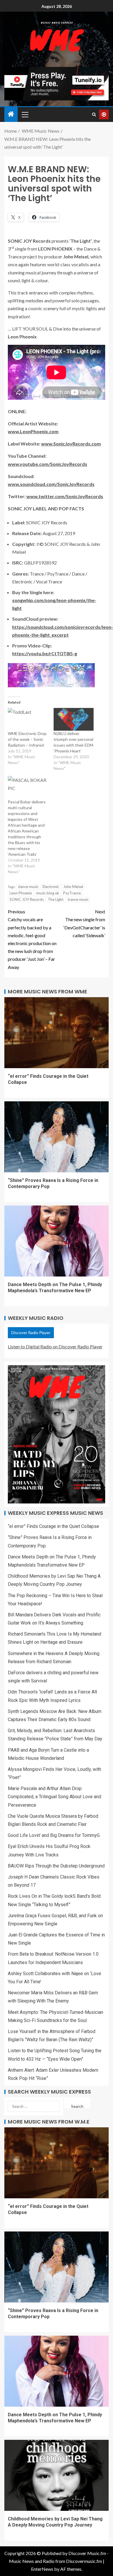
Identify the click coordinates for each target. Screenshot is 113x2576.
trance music (78, 899)
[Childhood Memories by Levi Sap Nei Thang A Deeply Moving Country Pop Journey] (57, 2475)
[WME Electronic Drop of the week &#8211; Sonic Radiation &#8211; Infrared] (28, 719)
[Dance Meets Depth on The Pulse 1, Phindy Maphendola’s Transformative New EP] (57, 1241)
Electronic (51, 887)
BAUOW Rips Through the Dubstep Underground (56, 1866)
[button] (25, 114)
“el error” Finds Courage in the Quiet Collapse (53, 1526)
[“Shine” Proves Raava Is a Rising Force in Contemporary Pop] (57, 1137)
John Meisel (73, 887)
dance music (28, 887)
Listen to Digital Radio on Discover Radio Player (55, 1346)
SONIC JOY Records (27, 899)
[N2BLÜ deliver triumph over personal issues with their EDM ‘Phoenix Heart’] (74, 719)
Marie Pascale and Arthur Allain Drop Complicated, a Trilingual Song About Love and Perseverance (54, 1797)
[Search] (94, 114)
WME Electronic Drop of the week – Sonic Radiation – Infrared (27, 739)
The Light (56, 899)
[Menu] (25, 114)
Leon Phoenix (21, 893)
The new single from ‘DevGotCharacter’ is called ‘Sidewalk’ (84, 923)
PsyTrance (72, 893)
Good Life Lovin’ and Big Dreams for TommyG (54, 1835)
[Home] (11, 114)
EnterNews (42, 2569)
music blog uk (48, 893)
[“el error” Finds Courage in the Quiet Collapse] (57, 1033)
